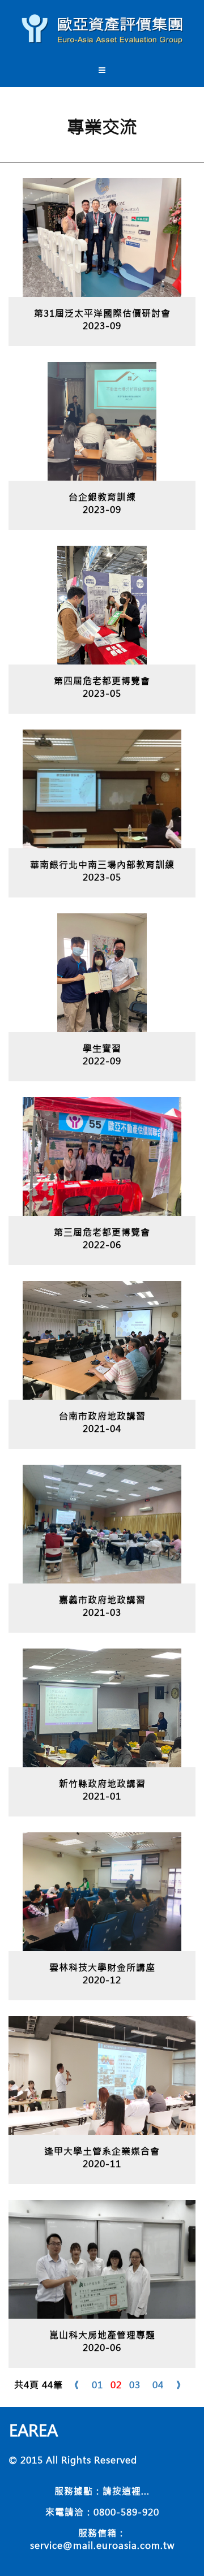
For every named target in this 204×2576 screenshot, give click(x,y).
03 (135, 2385)
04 (158, 2385)
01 (97, 2385)
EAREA (33, 2430)
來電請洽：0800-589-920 (102, 2512)
